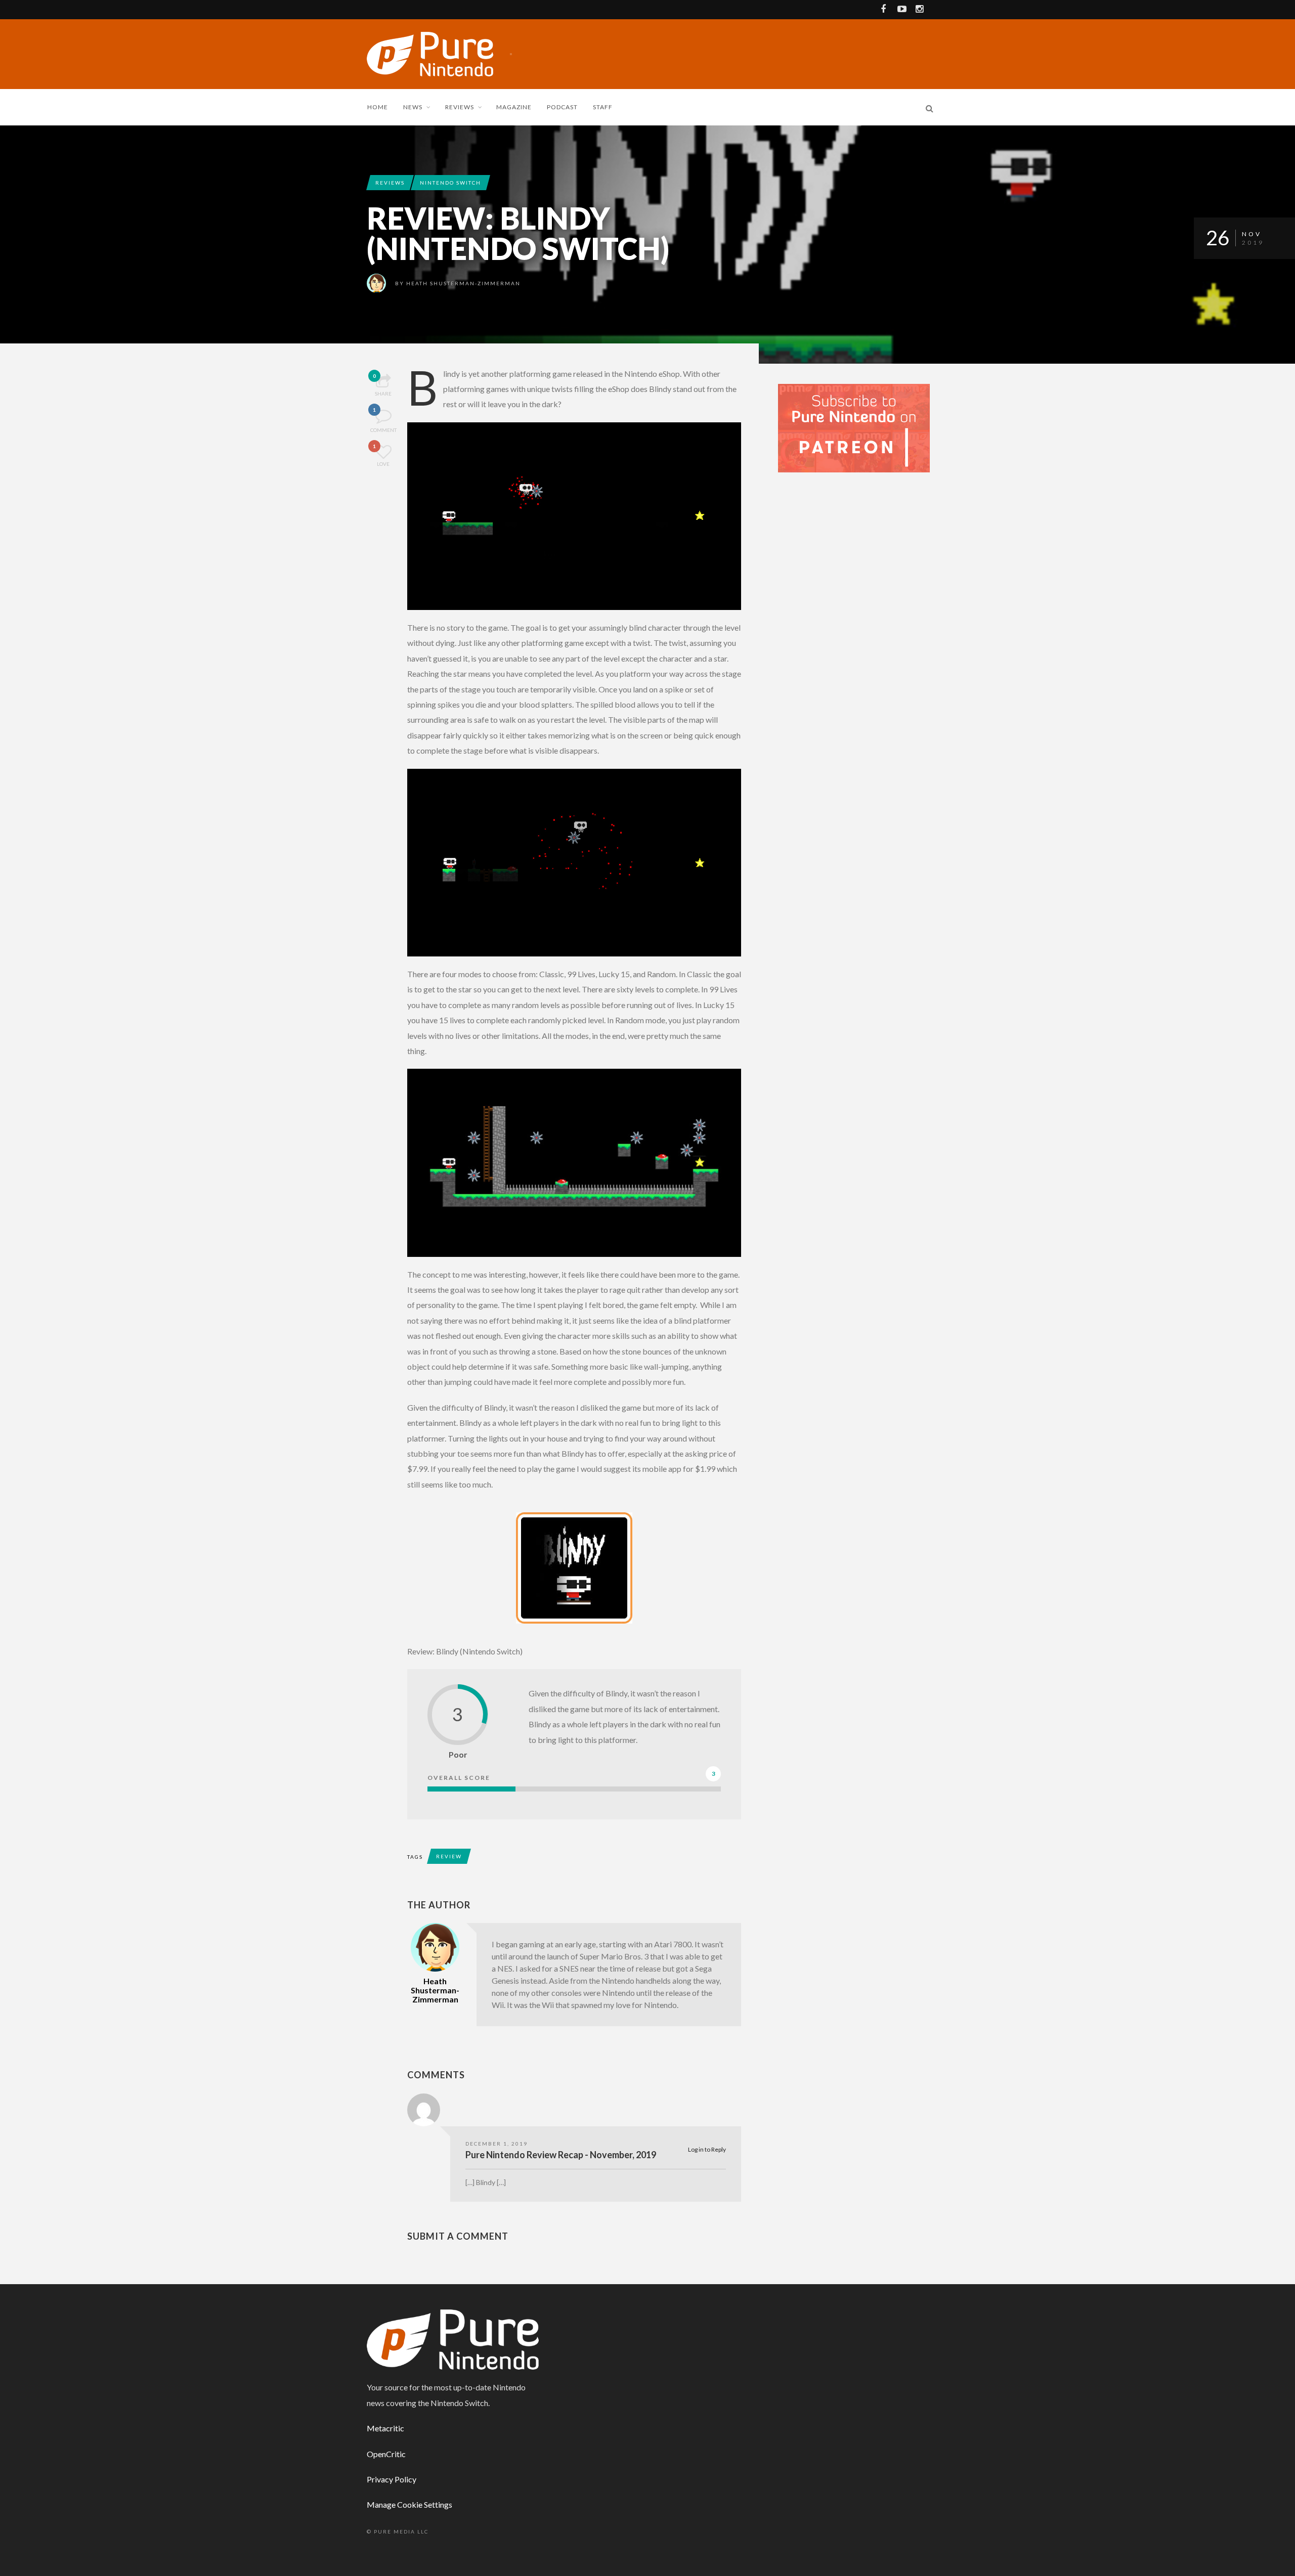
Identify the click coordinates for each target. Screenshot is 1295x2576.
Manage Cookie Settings (409, 2504)
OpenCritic (386, 2454)
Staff (603, 107)
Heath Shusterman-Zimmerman (463, 283)
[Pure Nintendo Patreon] (854, 427)
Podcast (562, 107)
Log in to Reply (707, 2149)
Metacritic (385, 2428)
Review (449, 1856)
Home (378, 107)
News (413, 107)
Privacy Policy (392, 2479)
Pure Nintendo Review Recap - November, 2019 (561, 2155)
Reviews (460, 107)
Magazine (514, 107)
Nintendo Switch (450, 183)
